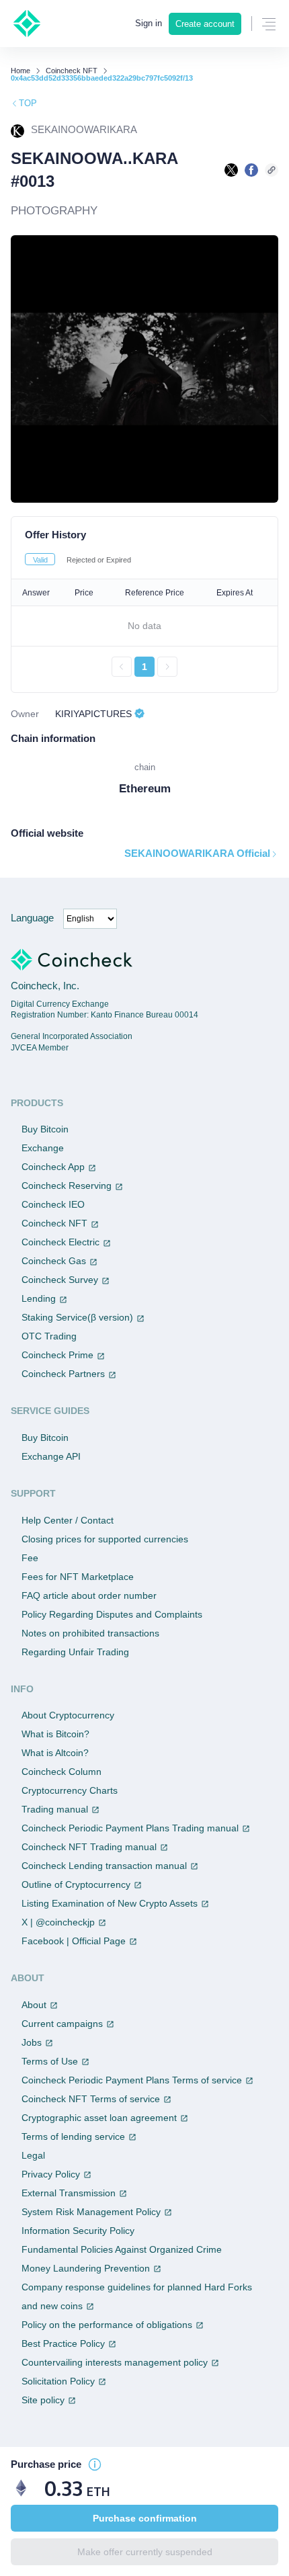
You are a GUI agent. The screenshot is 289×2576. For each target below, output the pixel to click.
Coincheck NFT (72, 71)
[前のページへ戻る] (122, 667)
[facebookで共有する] (251, 170)
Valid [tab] (40, 560)
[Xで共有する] (231, 170)
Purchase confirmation (145, 2518)
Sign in (149, 23)
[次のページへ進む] (167, 667)
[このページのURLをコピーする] (272, 170)
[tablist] (144, 559)
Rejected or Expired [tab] (99, 560)
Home (20, 71)
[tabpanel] (144, 628)
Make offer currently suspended (145, 2552)
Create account (205, 24)
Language (32, 918)
